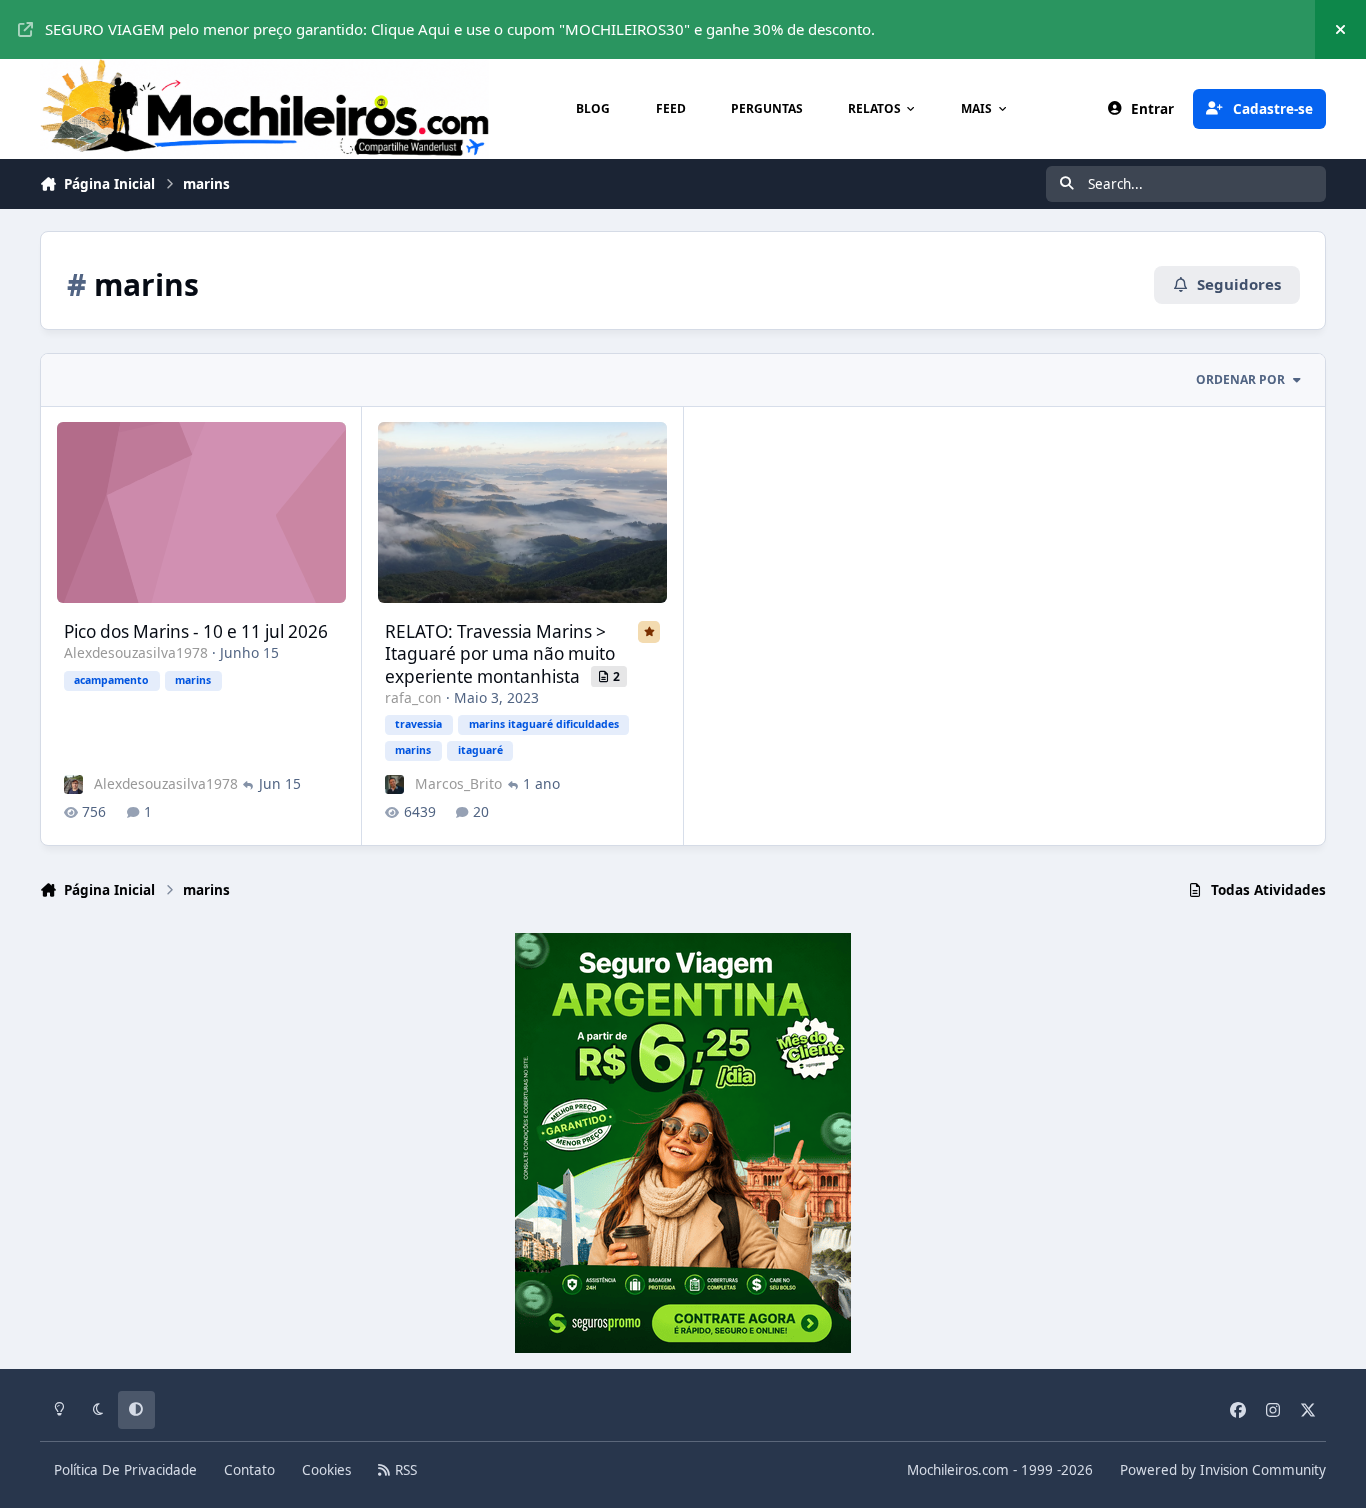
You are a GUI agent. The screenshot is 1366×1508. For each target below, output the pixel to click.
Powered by (1223, 1470)
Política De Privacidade (125, 1470)
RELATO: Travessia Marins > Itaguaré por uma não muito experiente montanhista (500, 654)
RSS (404, 1470)
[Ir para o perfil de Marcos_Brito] (394, 784)
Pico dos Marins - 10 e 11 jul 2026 (196, 631)
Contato (249, 1470)
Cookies (326, 1470)
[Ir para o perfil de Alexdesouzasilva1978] (73, 784)
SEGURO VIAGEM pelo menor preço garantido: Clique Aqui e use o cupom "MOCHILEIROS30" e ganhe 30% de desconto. (460, 29)
